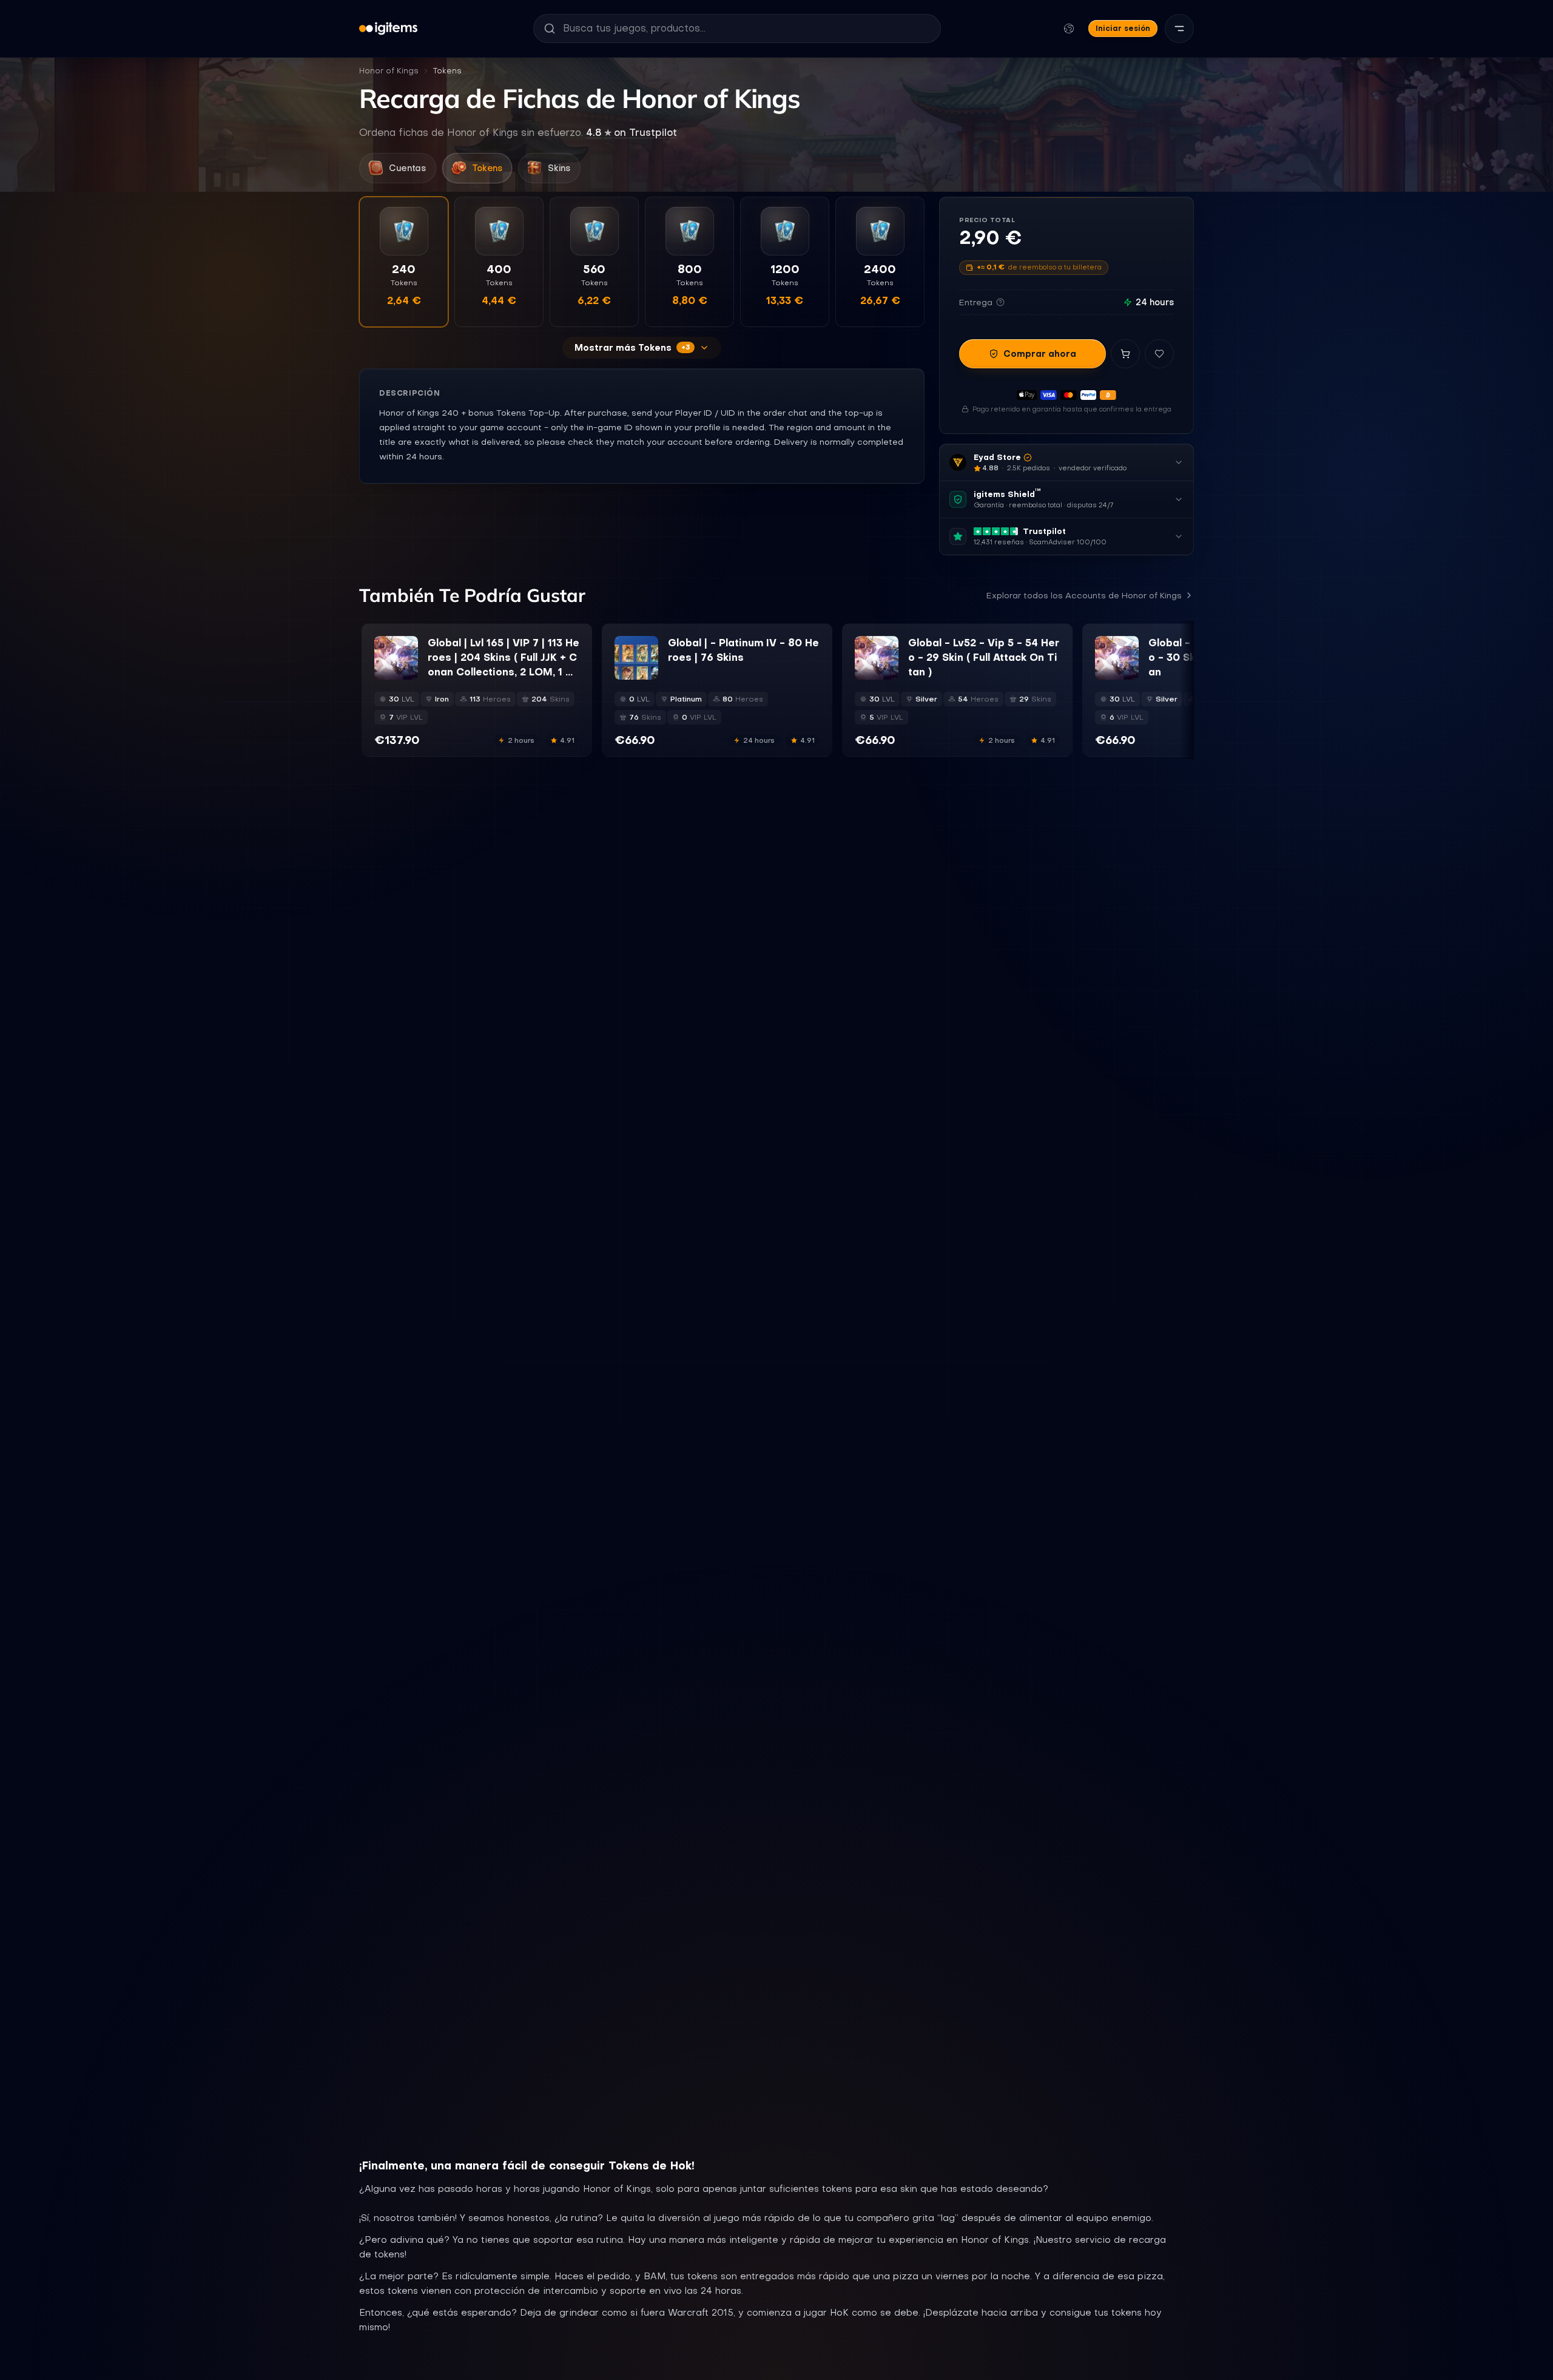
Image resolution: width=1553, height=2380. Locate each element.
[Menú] (1179, 29)
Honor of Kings (389, 71)
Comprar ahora (1040, 354)
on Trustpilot (632, 132)
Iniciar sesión (1123, 28)
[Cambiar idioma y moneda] (1069, 29)
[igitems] (388, 29)
